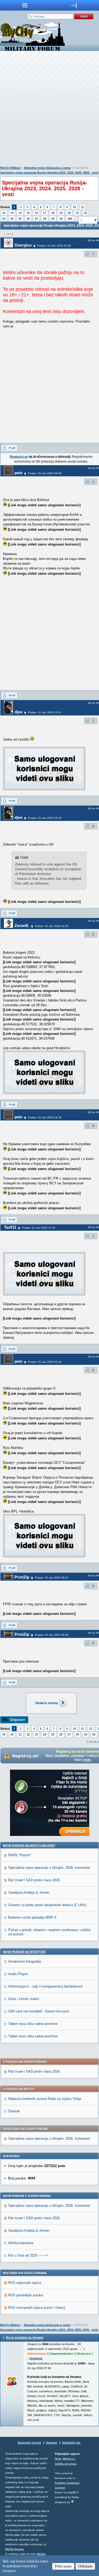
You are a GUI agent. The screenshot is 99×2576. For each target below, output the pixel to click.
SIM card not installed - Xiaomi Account (39, 2011)
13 (12, 213)
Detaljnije (36, 2358)
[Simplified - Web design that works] (72, 2501)
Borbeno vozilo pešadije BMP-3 (32, 1917)
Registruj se (19, 457)
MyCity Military (10, 168)
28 (45, 219)
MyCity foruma (15, 2549)
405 (70, 219)
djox (18, 712)
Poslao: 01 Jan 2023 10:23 (45, 818)
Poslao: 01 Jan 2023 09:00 (45, 473)
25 (20, 219)
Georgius (23, 245)
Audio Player (18, 1974)
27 (36, 219)
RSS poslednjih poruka (26, 2295)
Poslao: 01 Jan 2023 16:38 (45, 1117)
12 (4, 213)
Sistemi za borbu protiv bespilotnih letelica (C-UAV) (47, 1905)
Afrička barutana (21, 2243)
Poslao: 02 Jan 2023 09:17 (52, 1578)
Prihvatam (63, 2566)
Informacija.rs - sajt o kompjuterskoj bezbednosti (45, 1986)
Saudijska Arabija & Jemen (29, 1893)
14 (20, 213)
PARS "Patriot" (20, 1855)
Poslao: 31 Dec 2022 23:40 (54, 246)
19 (61, 213)
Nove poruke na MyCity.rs (24, 1952)
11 (82, 207)
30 (61, 219)
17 (45, 213)
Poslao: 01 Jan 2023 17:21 (39, 1228)
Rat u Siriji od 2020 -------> (28, 2255)
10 (74, 207)
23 (4, 219)
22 (86, 213)
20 (69, 213)
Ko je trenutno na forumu (25, 2338)
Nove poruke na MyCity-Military (29, 1845)
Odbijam (85, 2566)
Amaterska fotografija (25, 1961)
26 (28, 219)
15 (28, 213)
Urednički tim (71, 2443)
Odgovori (17, 1720)
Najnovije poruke (29, 2443)
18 (53, 213)
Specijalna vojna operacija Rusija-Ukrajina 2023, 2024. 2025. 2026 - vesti (49, 173)
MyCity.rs (69, 2459)
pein (18, 473)
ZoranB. (22, 926)
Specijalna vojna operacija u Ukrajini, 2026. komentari (49, 1868)
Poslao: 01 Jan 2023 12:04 (52, 926)
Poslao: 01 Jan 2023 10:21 (45, 712)
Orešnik (14, 2111)
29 (53, 219)
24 (12, 219)
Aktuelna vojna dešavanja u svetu (47, 168)
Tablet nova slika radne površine (33, 2024)
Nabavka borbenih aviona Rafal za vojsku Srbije (45, 2099)
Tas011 (10, 1227)
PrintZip (22, 1577)
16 (36, 213)
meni (25, 5)
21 (77, 213)
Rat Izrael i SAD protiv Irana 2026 (34, 1880)
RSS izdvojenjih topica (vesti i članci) (37, 2308)
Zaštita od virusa (66, 2464)
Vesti (58, 2459)
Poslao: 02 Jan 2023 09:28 (52, 1635)
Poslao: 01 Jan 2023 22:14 (45, 1362)
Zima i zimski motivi (24, 1999)
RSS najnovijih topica (25, 2283)
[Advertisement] (49, 110)
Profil (12, 448)
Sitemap (52, 2443)
